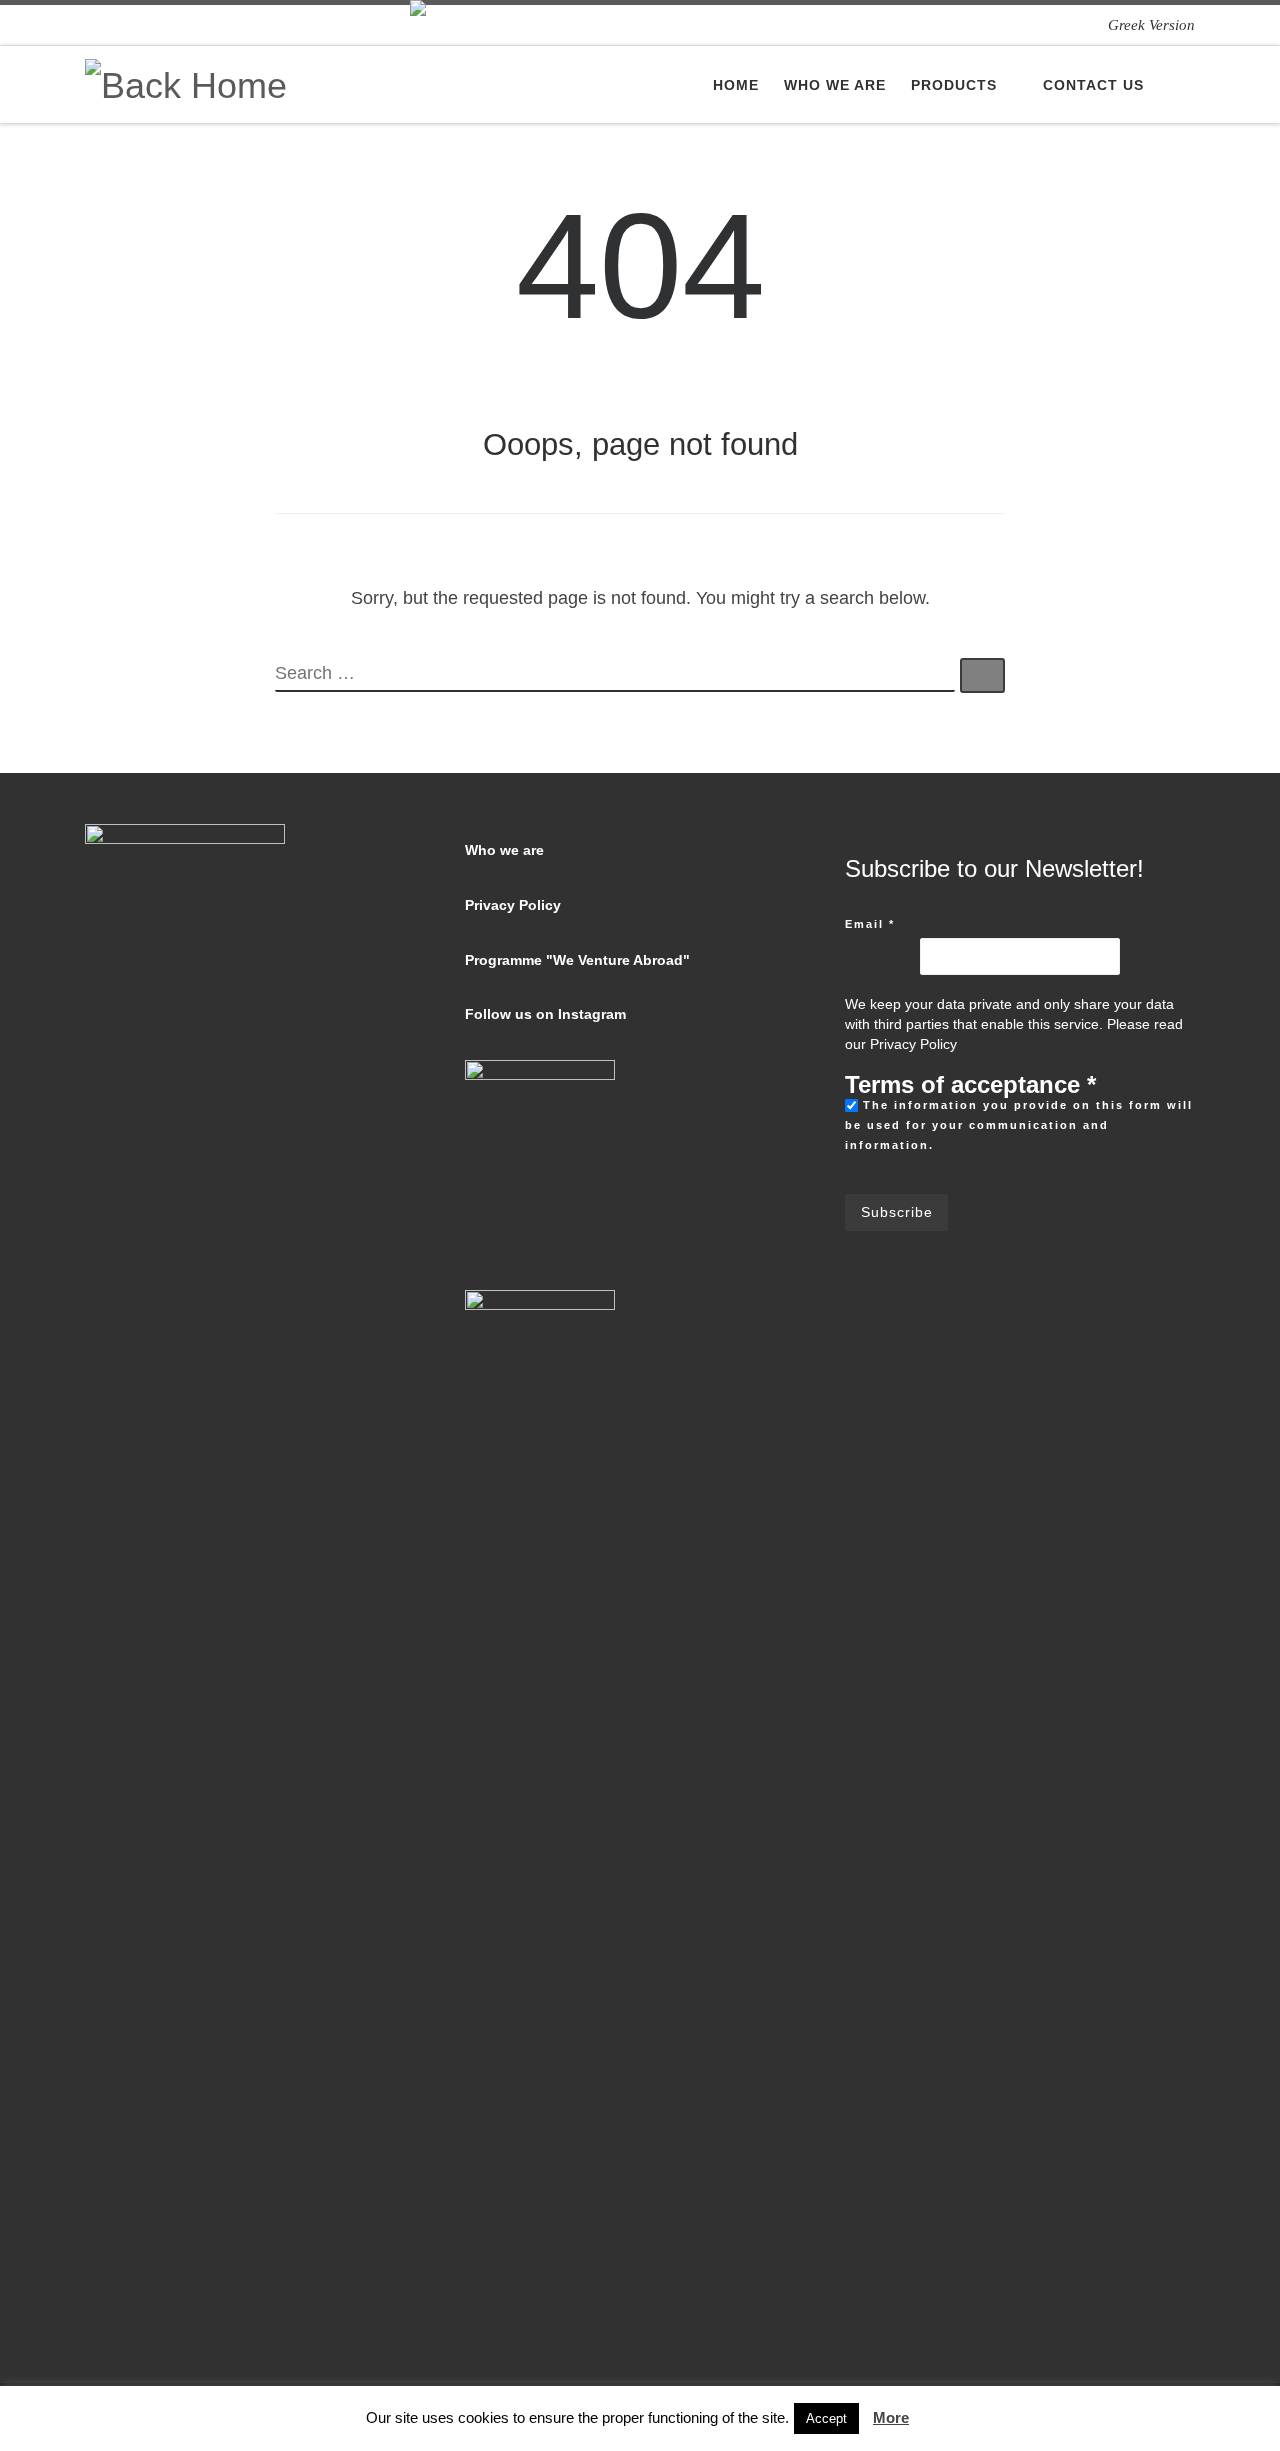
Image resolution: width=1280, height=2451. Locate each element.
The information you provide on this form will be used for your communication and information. (1019, 1125)
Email (870, 924)
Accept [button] (826, 2418)
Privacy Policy (513, 905)
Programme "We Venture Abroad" (577, 960)
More (891, 2417)
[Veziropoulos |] (186, 82)
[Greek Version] (1151, 25)
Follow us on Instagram (545, 1014)
